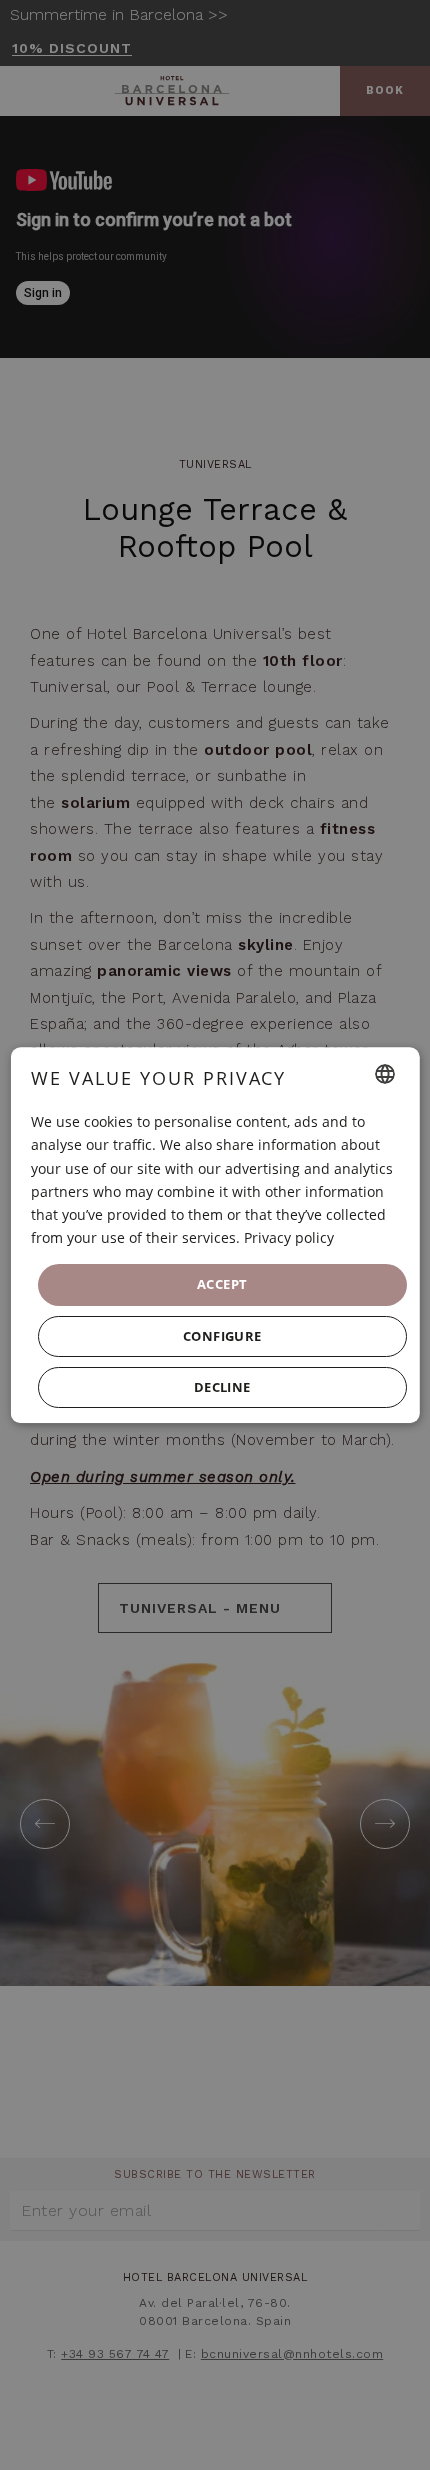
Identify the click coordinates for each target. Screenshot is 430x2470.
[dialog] (215, 1235)
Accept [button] (222, 1284)
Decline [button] (222, 1387)
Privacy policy (289, 1237)
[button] (222, 1336)
